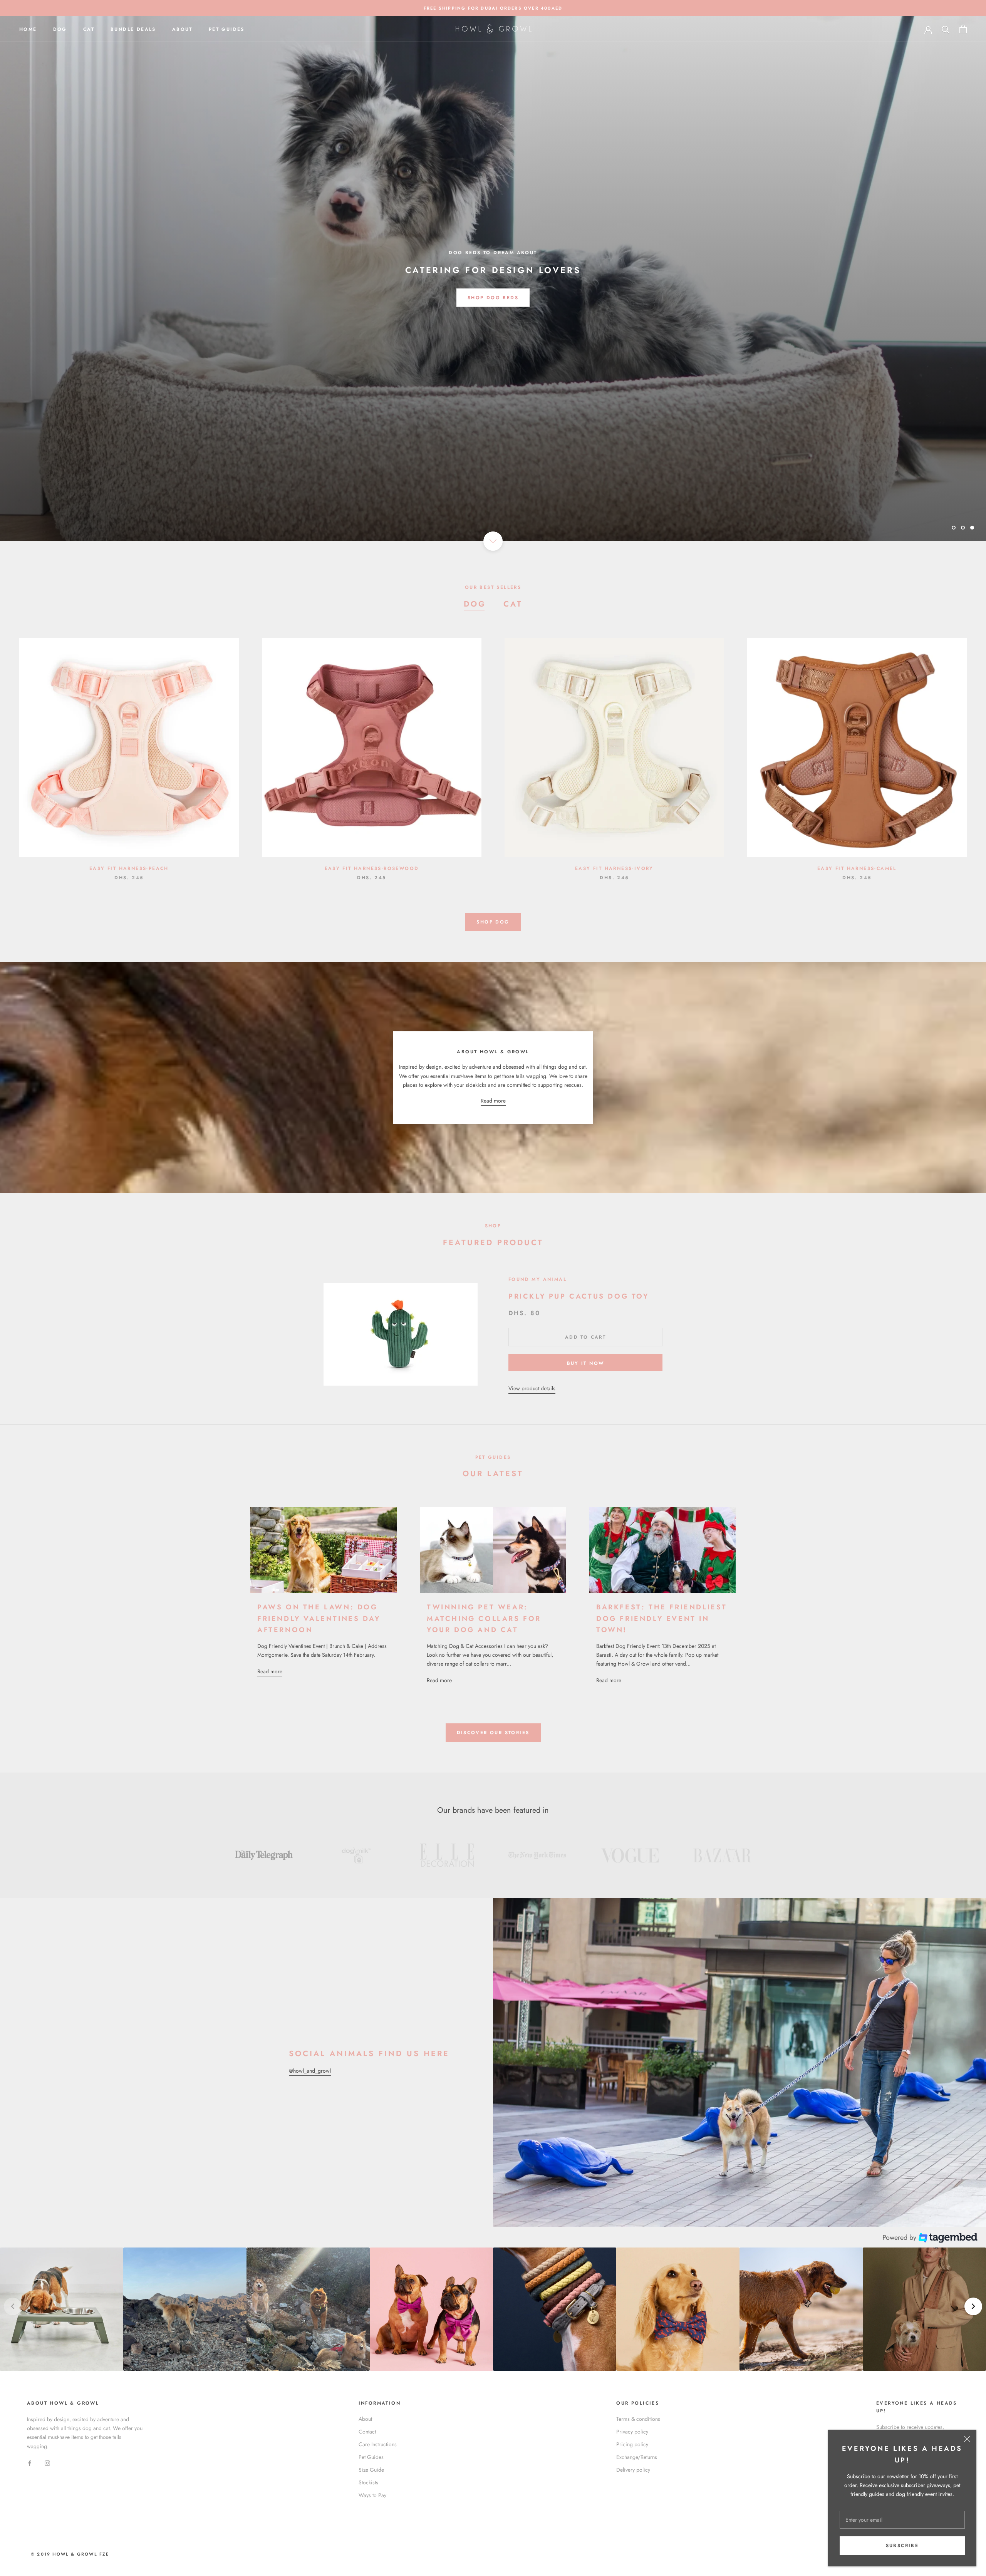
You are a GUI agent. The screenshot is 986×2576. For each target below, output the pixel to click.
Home (28, 29)
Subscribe (902, 2546)
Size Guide (371, 2470)
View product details (532, 1388)
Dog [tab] (475, 604)
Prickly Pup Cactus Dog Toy (579, 1296)
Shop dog (493, 922)
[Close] (967, 2439)
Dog (60, 29)
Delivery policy (633, 2470)
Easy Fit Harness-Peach (129, 868)
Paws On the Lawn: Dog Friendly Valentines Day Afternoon (319, 1618)
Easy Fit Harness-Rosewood (372, 868)
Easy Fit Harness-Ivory (614, 868)
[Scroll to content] (493, 541)
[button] (62, 2309)
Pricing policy (632, 2444)
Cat (89, 29)
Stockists (368, 2482)
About (182, 29)
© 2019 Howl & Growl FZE (70, 2554)
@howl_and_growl (310, 2071)
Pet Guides (227, 29)
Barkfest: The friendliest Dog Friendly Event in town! (662, 1618)
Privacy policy (632, 2432)
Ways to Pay (372, 2495)
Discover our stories (493, 1733)
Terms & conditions (638, 2419)
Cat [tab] (513, 604)
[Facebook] (30, 2463)
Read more (493, 1101)
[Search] (946, 29)
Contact (367, 2432)
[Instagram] (47, 2463)
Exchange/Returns (637, 2457)
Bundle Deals (133, 29)
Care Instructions (378, 2444)
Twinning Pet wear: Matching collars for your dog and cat (484, 1618)
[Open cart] (963, 29)
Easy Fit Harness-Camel (857, 868)
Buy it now (586, 1363)
